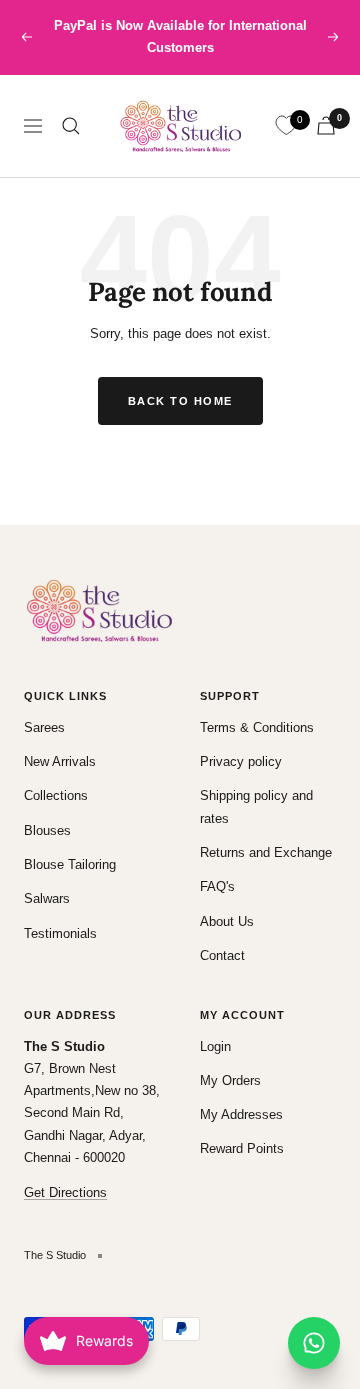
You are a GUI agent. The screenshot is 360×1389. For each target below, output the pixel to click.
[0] (286, 126)
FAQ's (217, 886)
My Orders (230, 1080)
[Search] (71, 126)
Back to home (180, 401)
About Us (227, 921)
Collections (56, 795)
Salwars (47, 898)
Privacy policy (241, 761)
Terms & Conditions (257, 727)
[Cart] (326, 125)
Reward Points (242, 1148)
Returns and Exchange (266, 852)
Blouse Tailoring (70, 864)
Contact (222, 955)
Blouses (47, 830)
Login (215, 1046)
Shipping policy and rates (256, 806)
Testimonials (60, 933)
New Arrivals (60, 761)
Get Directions (65, 1192)
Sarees (44, 727)
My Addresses (241, 1114)
